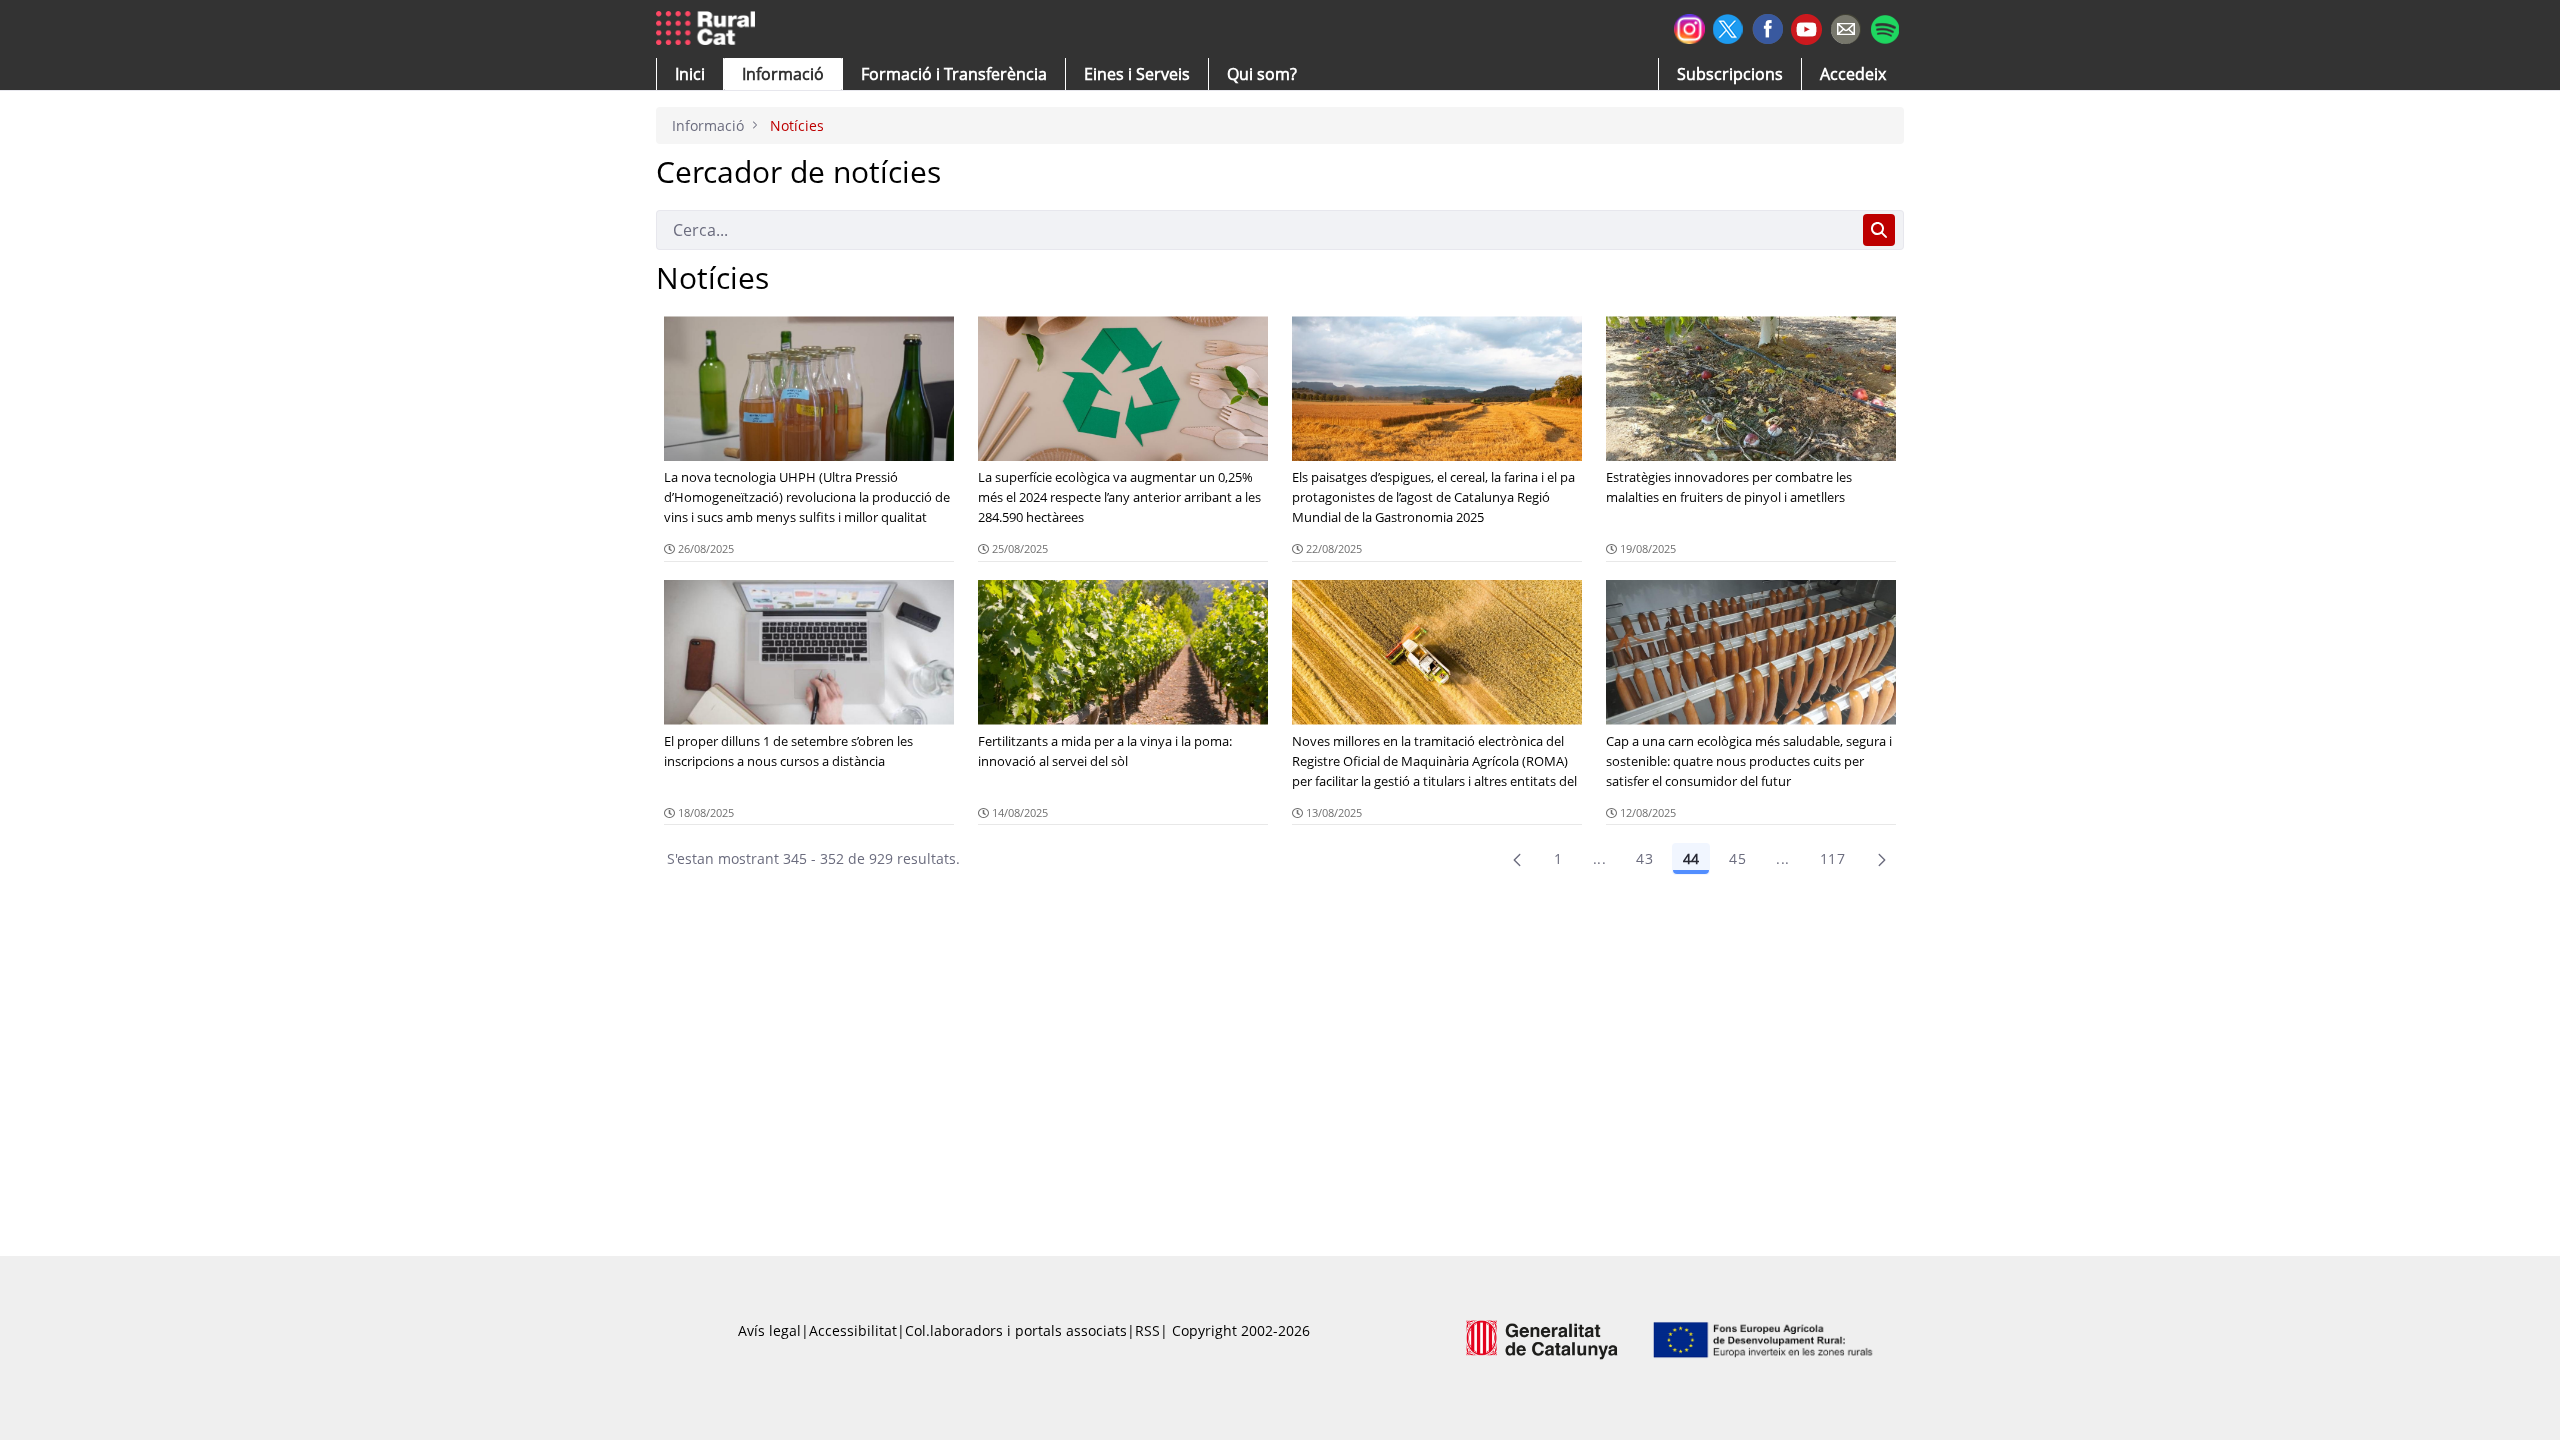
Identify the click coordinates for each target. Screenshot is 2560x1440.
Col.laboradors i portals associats (1016, 1330)
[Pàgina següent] (1882, 859)
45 (1737, 858)
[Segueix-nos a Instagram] (1689, 26)
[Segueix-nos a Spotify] (1884, 26)
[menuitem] (954, 74)
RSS (1147, 1330)
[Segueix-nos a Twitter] (1728, 26)
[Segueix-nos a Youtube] (1806, 27)
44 (1691, 858)
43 (1644, 858)
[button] (690, 74)
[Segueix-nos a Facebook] (1767, 26)
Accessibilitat (853, 1330)
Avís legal (769, 1330)
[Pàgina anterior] (1517, 859)
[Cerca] (1879, 230)
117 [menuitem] (1832, 858)
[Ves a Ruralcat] (709, 29)
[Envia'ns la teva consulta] (1845, 26)
